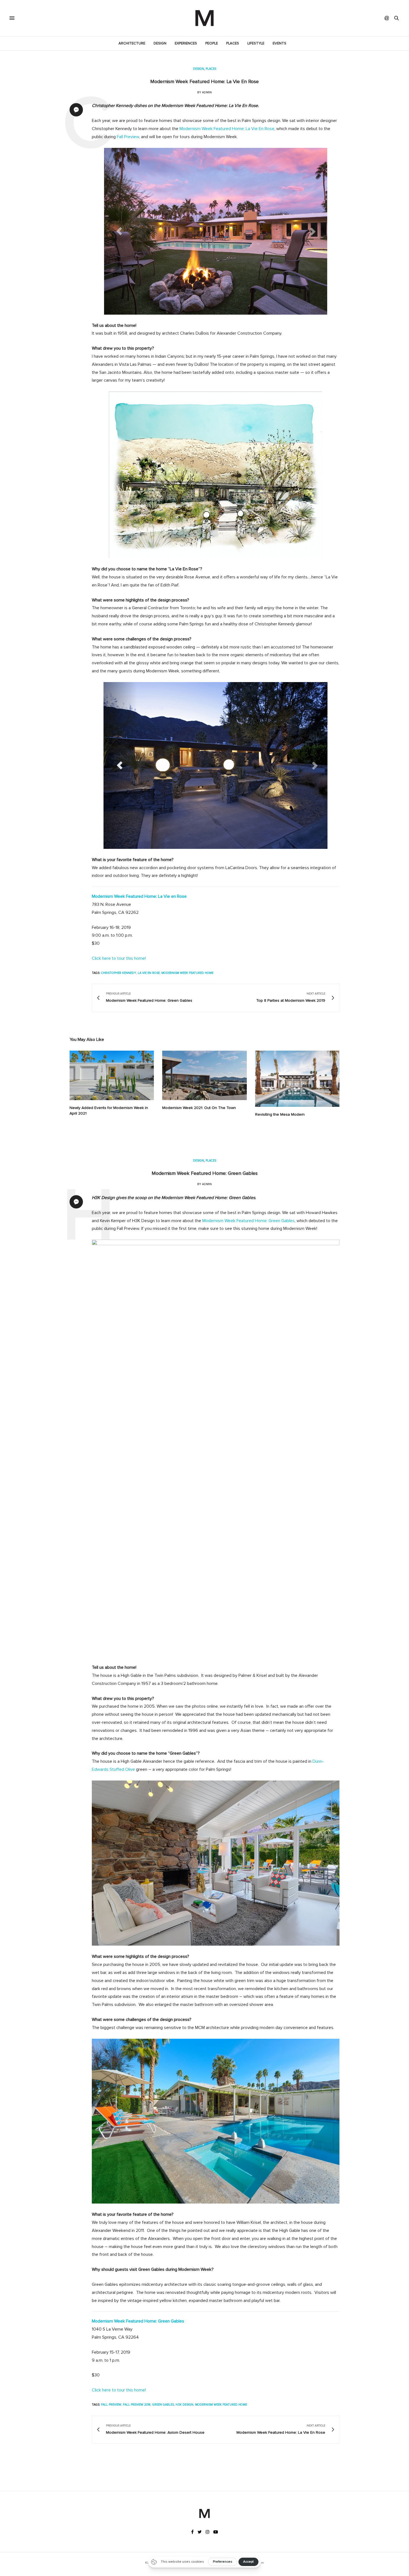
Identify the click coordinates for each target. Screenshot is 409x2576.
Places (233, 43)
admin (207, 92)
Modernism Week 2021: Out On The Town (199, 1108)
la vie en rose (149, 973)
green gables (163, 2405)
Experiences (186, 43)
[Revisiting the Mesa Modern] (297, 1079)
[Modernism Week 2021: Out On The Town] (204, 1075)
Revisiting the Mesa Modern (280, 1114)
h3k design (184, 2405)
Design (160, 43)
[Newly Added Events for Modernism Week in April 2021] (112, 1075)
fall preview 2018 (137, 2405)
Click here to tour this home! (119, 958)
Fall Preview (128, 137)
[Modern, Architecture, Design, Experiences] (204, 18)
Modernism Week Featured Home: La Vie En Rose (227, 129)
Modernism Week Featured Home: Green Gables (205, 1173)
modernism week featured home (187, 973)
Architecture (132, 43)
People (212, 43)
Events (279, 43)
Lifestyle (256, 43)
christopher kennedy (119, 973)
